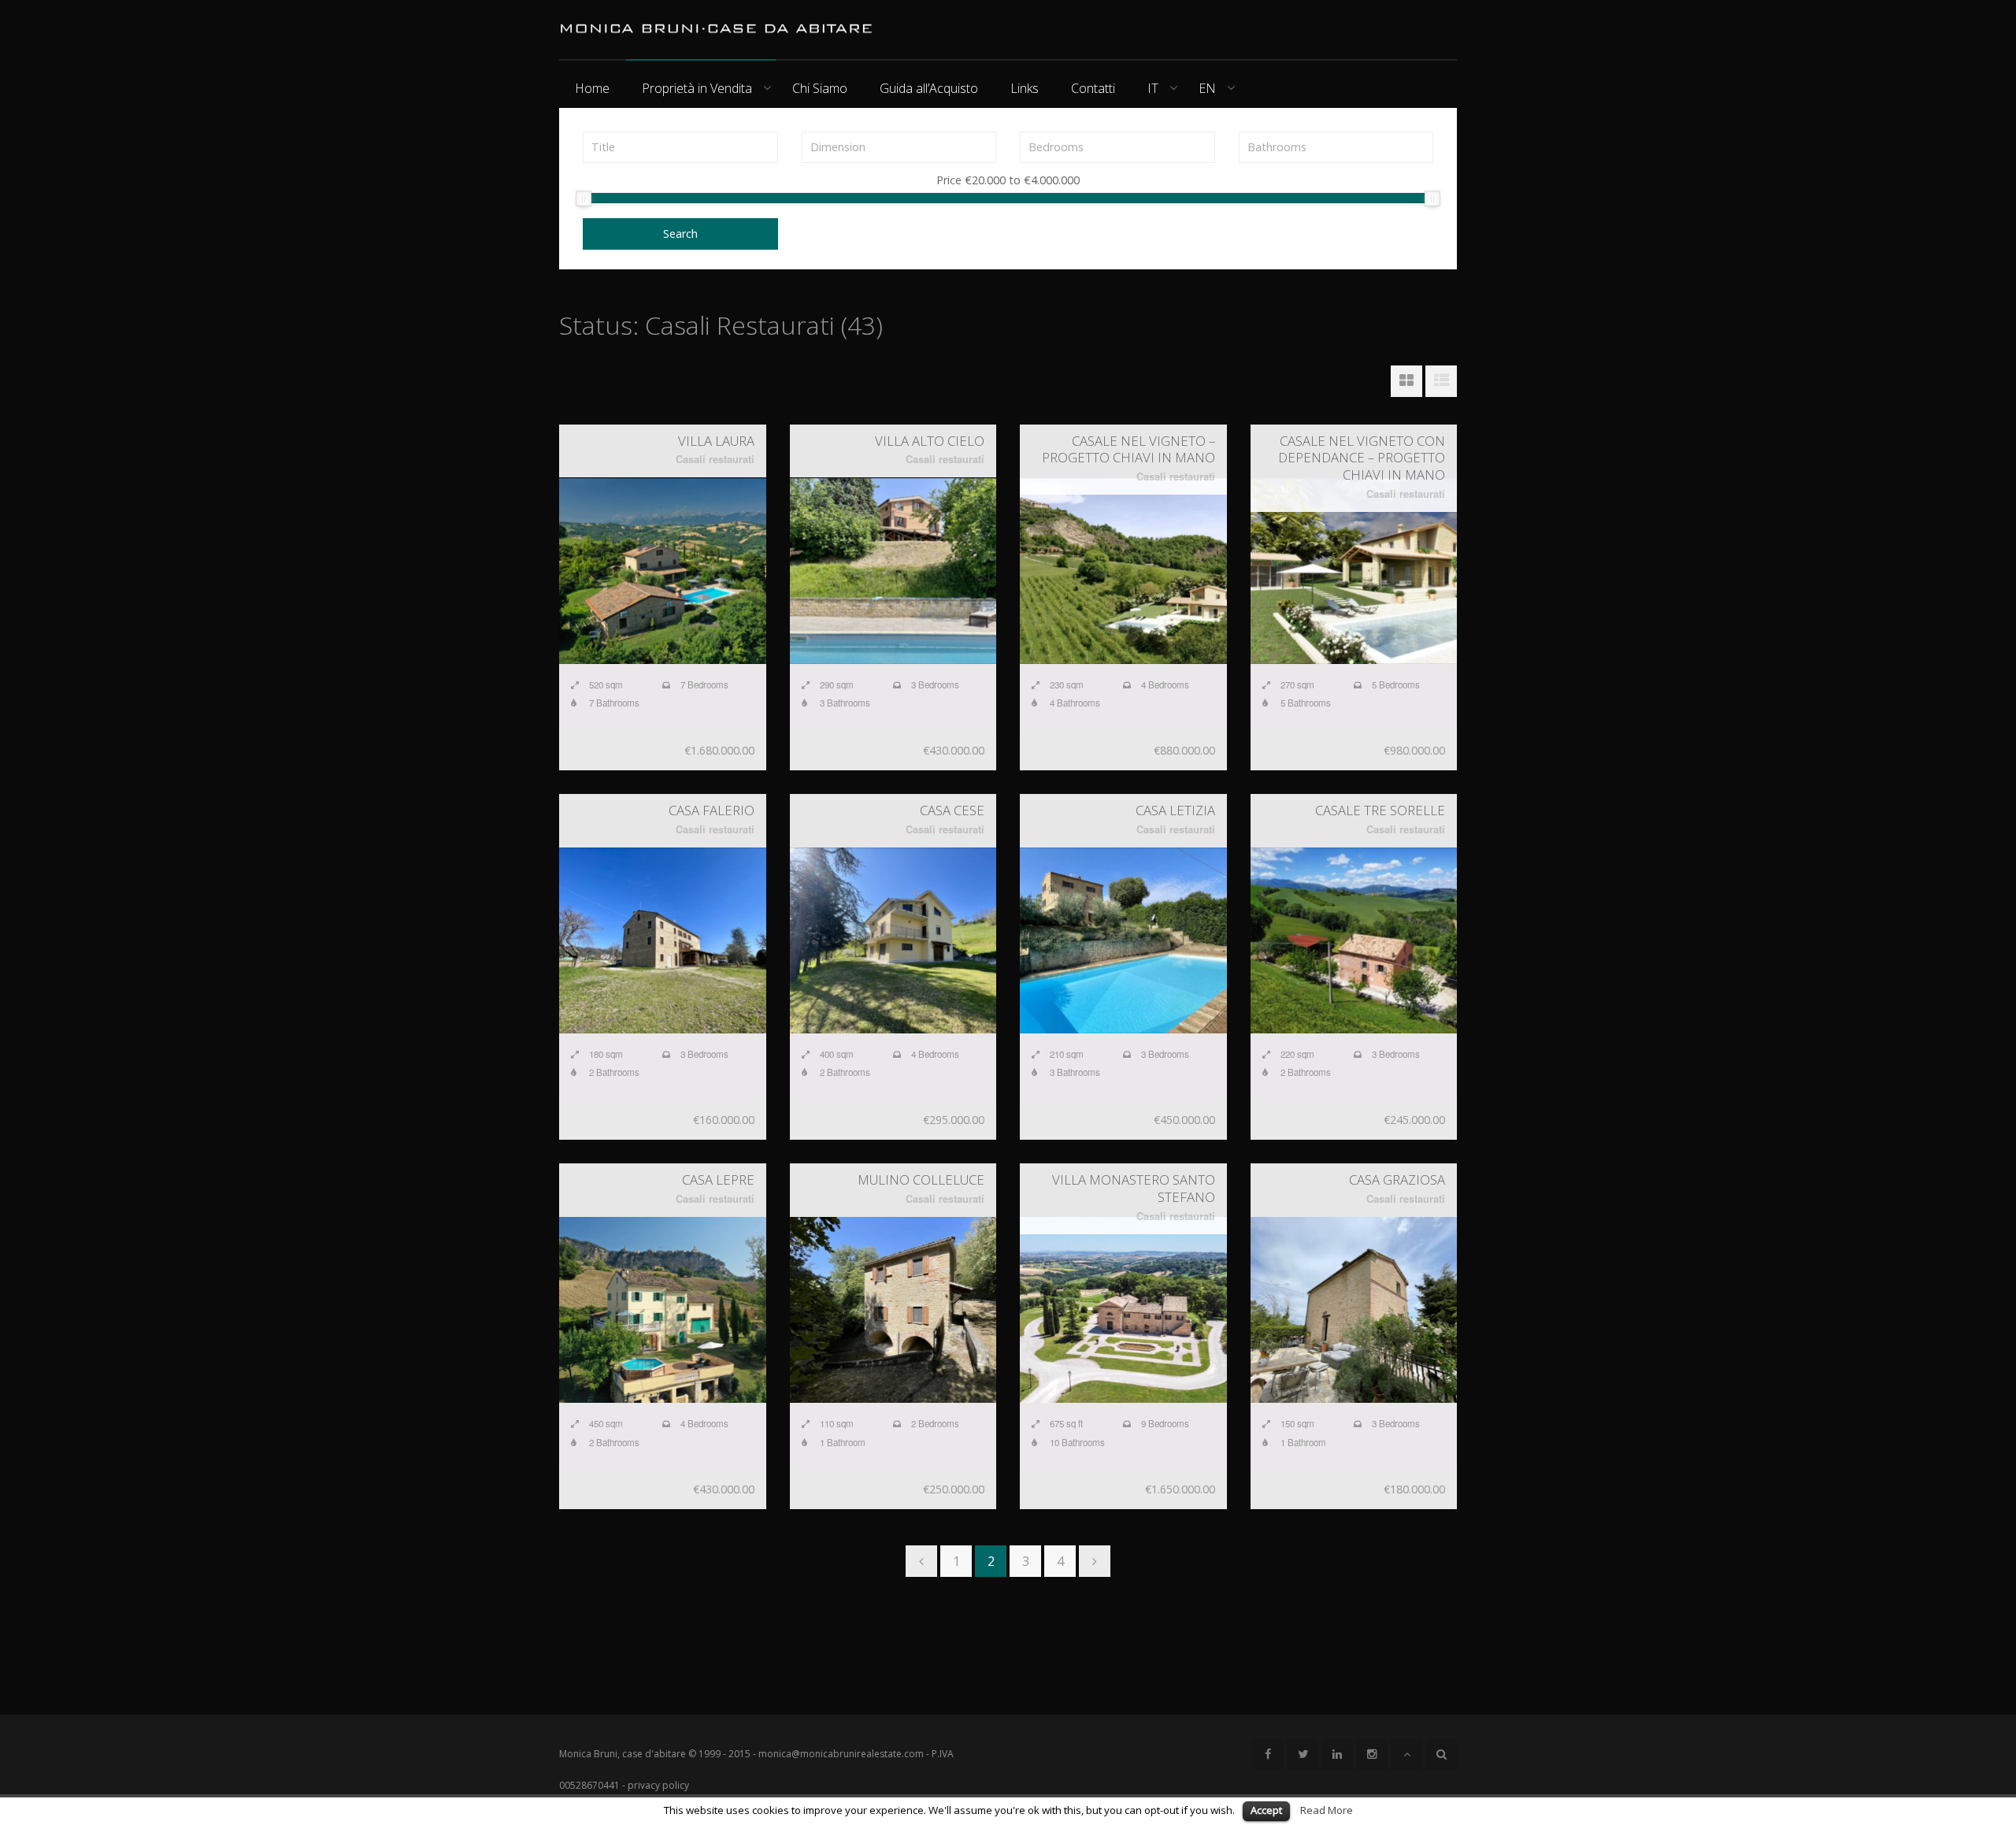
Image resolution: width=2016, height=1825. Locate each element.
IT (1153, 88)
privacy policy (658, 1785)
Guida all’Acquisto (929, 88)
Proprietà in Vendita (697, 88)
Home (592, 88)
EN (1207, 88)
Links (1025, 88)
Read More (1327, 1810)
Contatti (1093, 88)
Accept (1266, 1810)
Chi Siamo (820, 88)
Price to (1008, 181)
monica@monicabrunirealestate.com (841, 1754)
